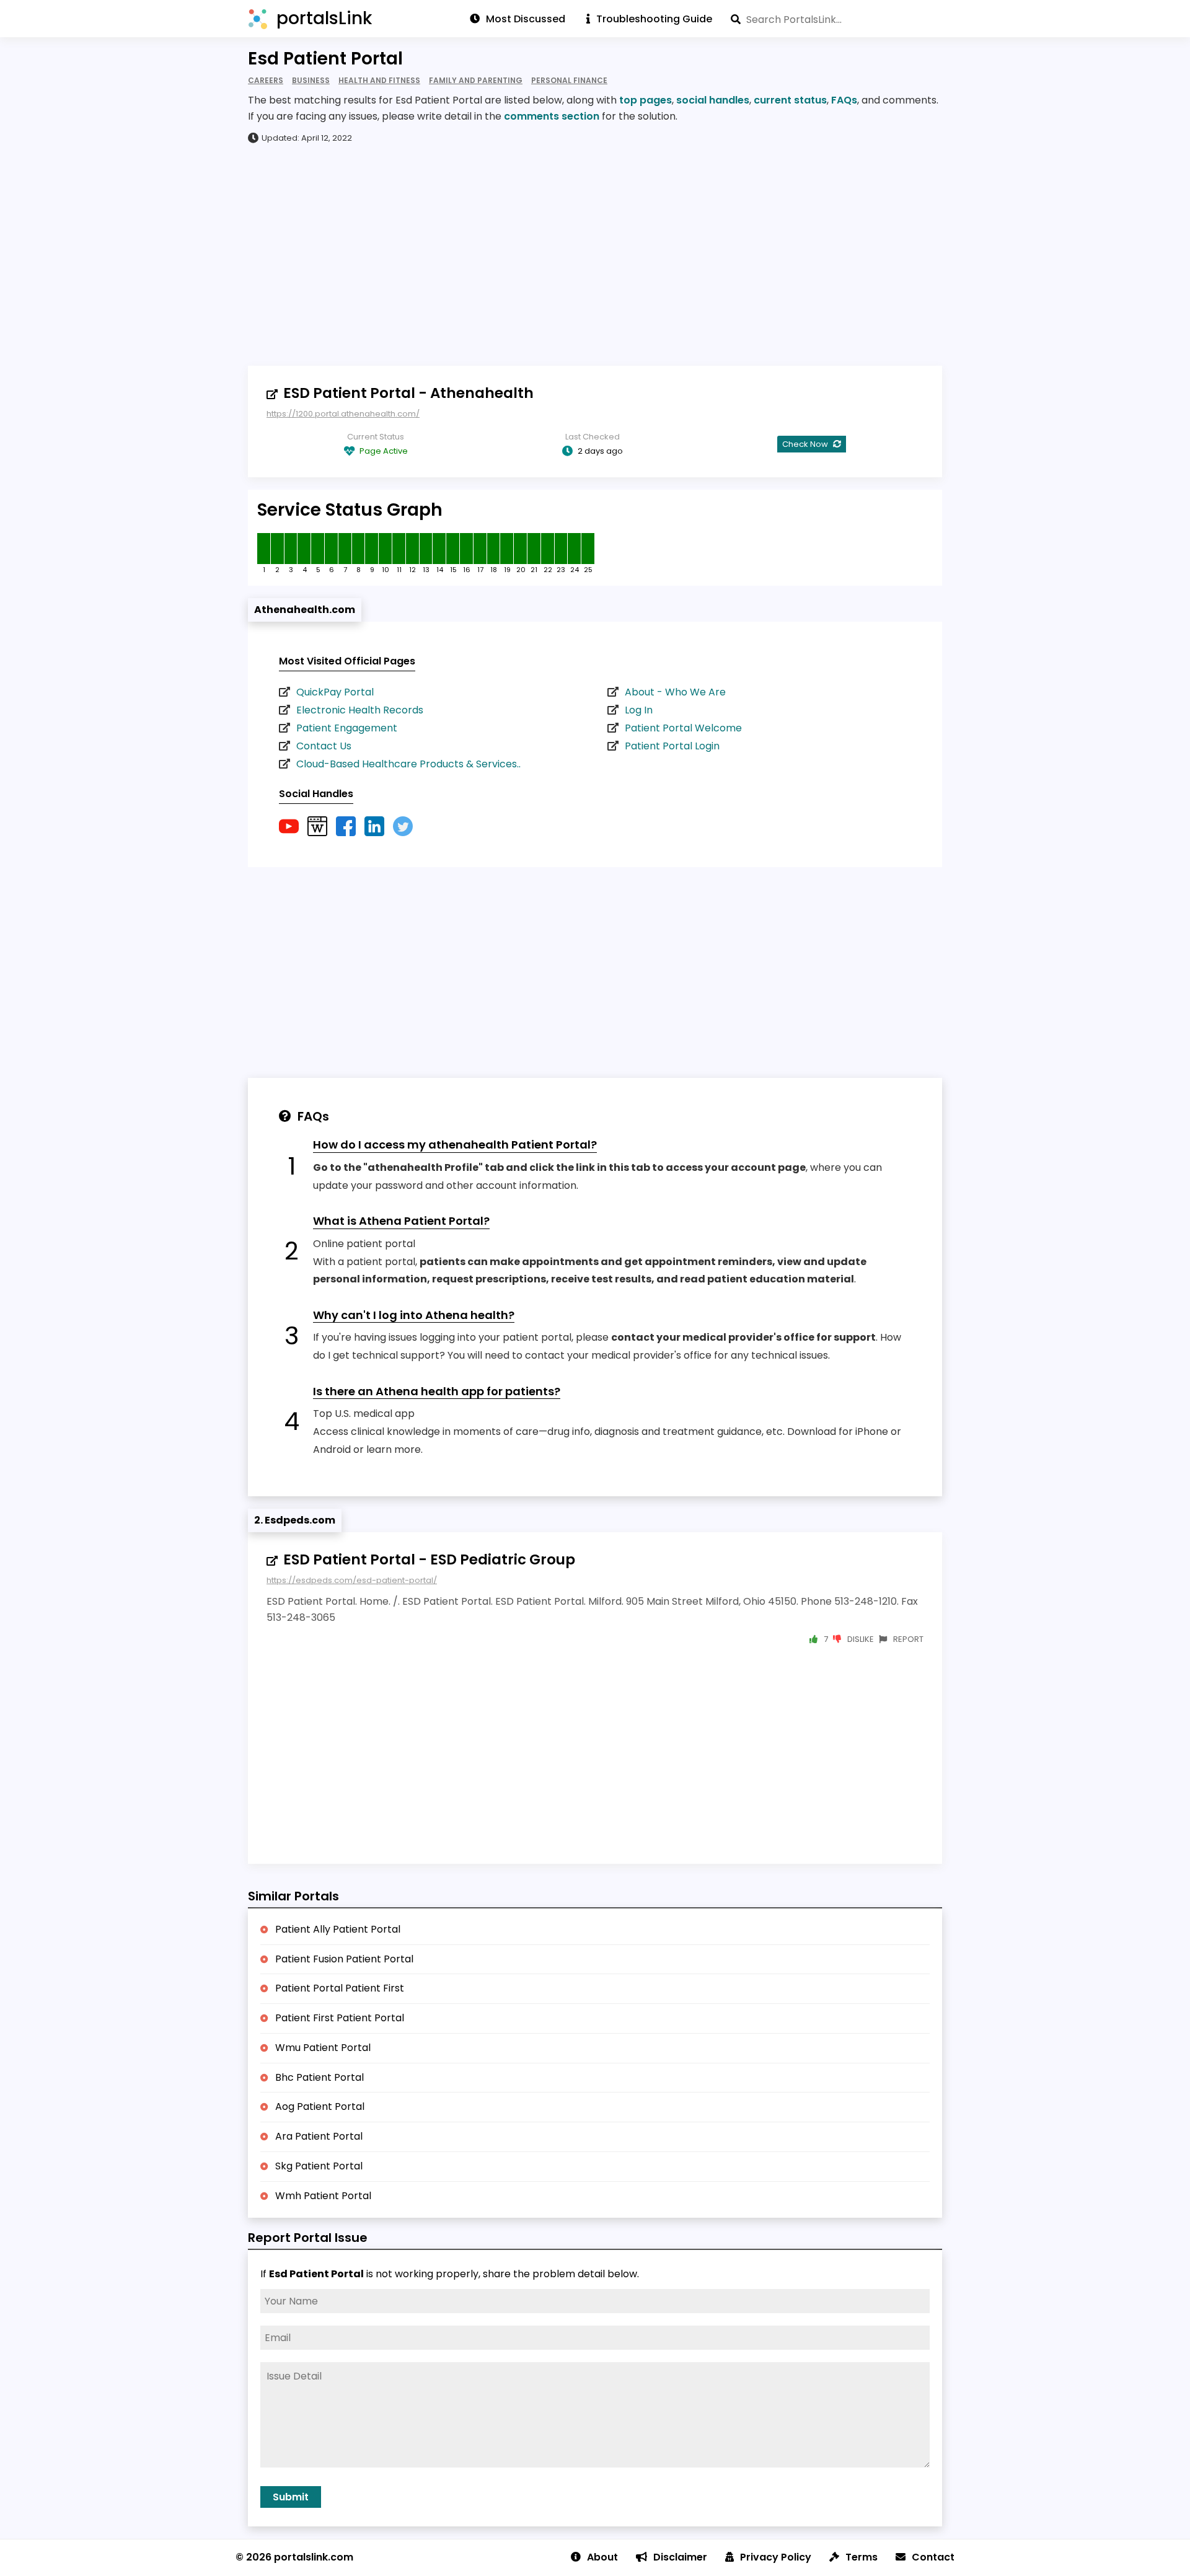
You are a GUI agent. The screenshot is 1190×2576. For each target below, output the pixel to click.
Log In (639, 710)
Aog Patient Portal (320, 2106)
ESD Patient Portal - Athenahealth (408, 393)
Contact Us (324, 746)
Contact (933, 2557)
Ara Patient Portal (319, 2136)
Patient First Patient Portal (340, 2018)
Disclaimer (680, 2557)
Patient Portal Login (672, 746)
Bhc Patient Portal (320, 2077)
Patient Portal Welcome (683, 728)
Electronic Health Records (360, 710)
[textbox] (836, 19)
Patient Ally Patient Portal (338, 1929)
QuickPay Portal (335, 692)
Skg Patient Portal (319, 2166)
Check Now (806, 444)
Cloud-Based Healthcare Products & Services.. (408, 764)
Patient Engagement (347, 728)
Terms (862, 2557)
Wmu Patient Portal (323, 2048)
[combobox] (836, 19)
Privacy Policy (776, 2557)
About (602, 2557)
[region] (595, 254)
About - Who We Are (675, 692)
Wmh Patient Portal (323, 2196)
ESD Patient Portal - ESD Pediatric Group (429, 1559)
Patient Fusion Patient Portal (344, 1959)
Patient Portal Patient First (340, 1988)
